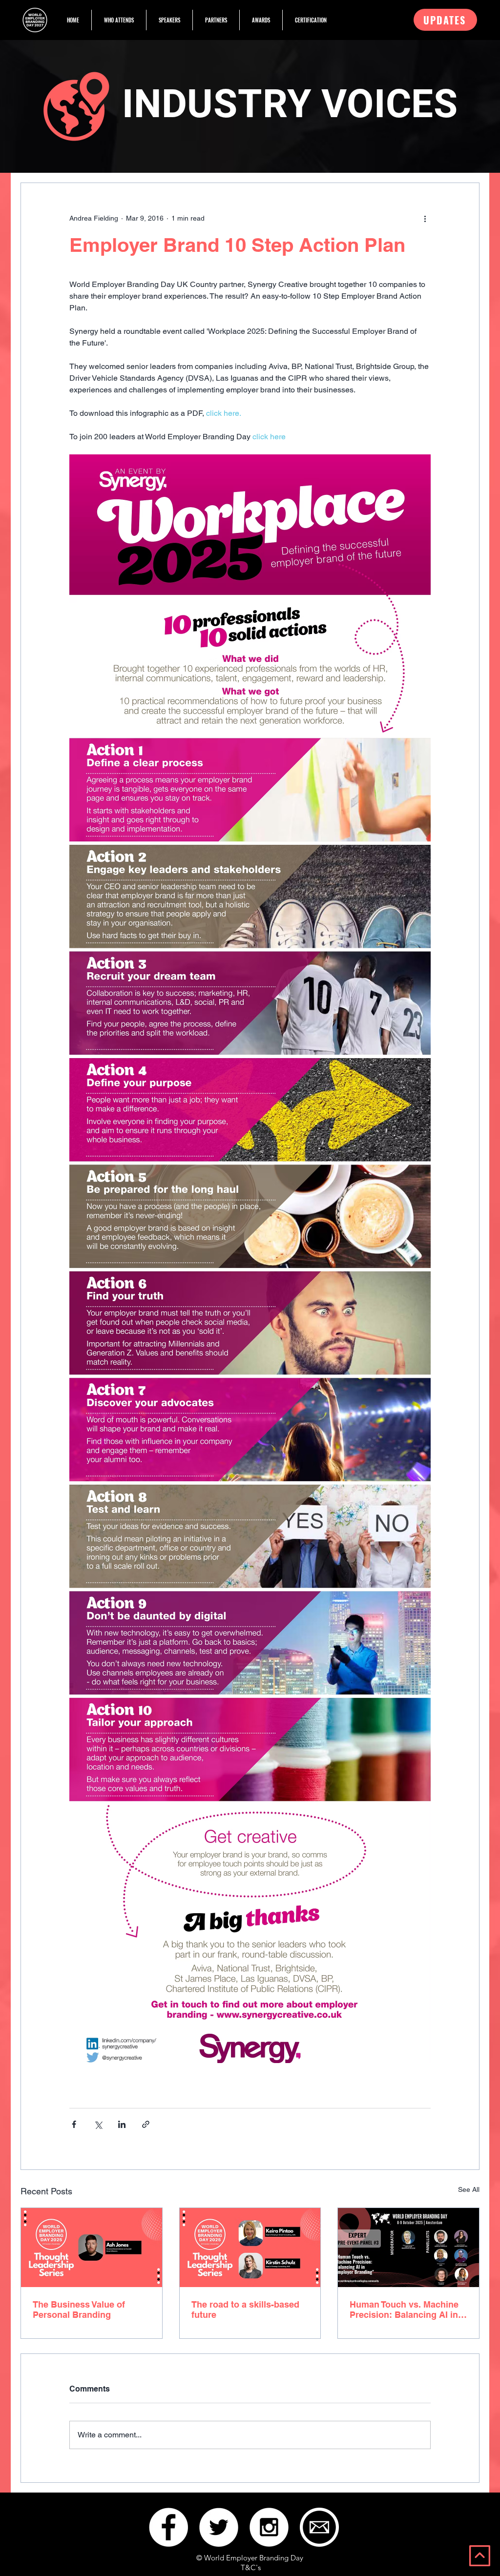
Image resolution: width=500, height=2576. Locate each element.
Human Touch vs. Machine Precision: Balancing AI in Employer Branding (404, 2310)
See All (469, 2189)
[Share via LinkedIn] (122, 2124)
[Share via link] (146, 2124)
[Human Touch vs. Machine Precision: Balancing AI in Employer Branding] (408, 2248)
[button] (445, 20)
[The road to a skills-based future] (250, 2248)
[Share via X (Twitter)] (98, 2124)
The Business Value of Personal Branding (79, 2310)
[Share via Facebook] (74, 2124)
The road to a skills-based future (245, 2310)
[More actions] (425, 218)
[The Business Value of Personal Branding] (92, 2248)
